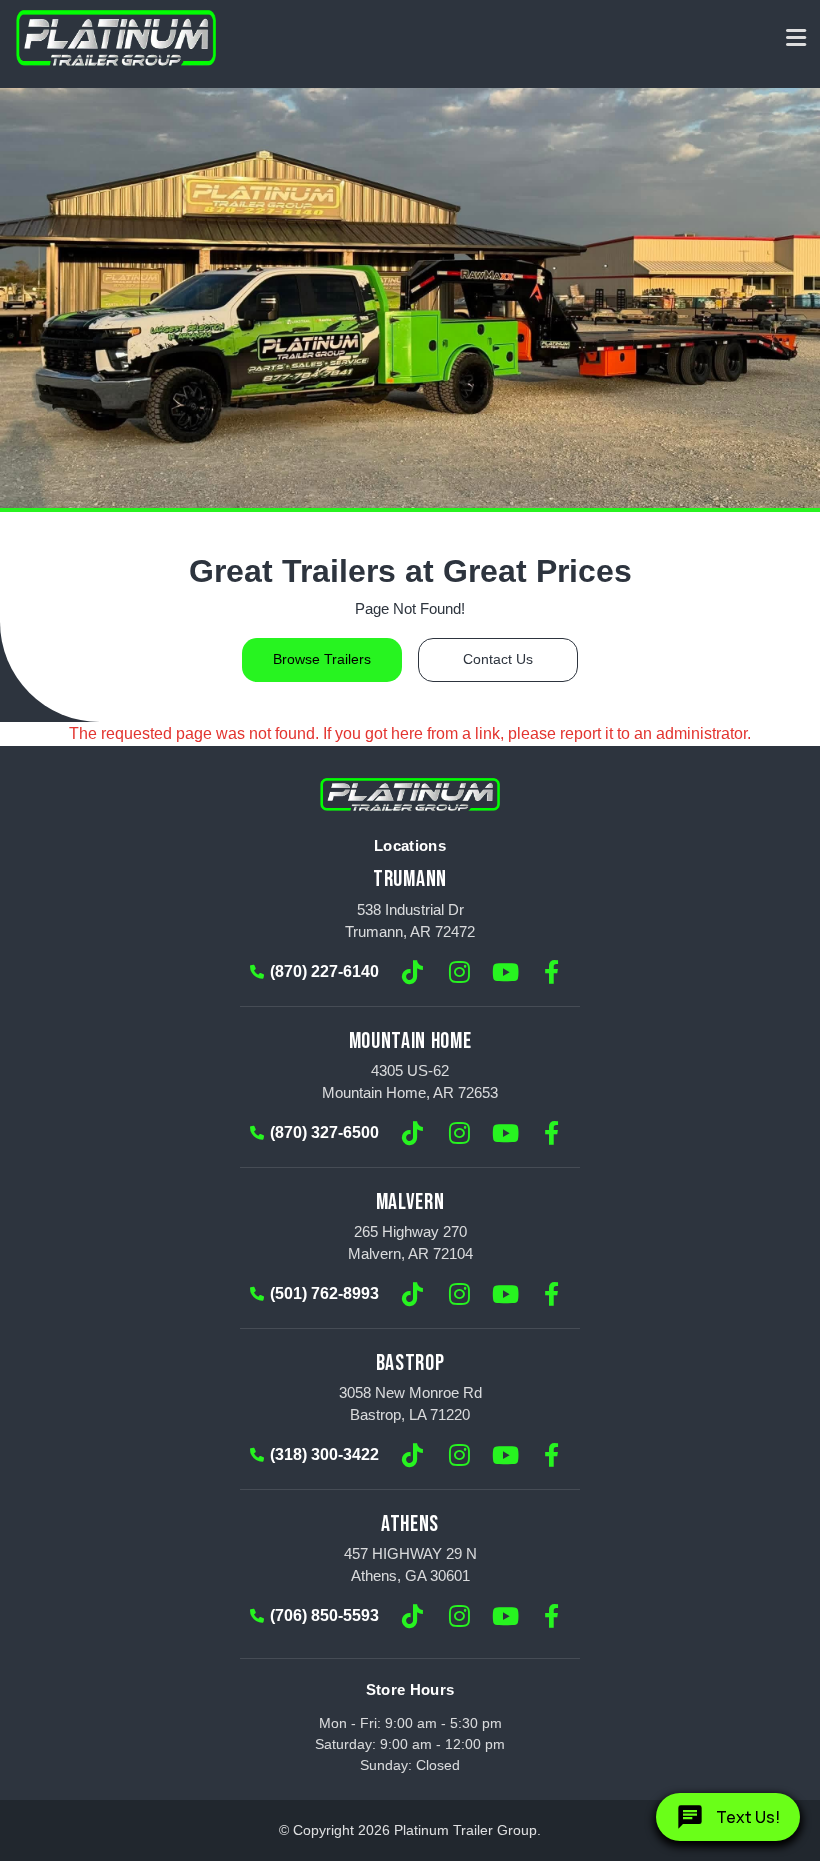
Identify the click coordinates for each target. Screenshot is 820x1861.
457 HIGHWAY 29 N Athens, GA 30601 (410, 1564)
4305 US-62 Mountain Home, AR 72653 (410, 1081)
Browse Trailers (322, 659)
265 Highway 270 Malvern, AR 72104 (410, 1242)
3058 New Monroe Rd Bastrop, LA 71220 (410, 1403)
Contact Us (498, 659)
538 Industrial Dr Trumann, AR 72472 (410, 920)
